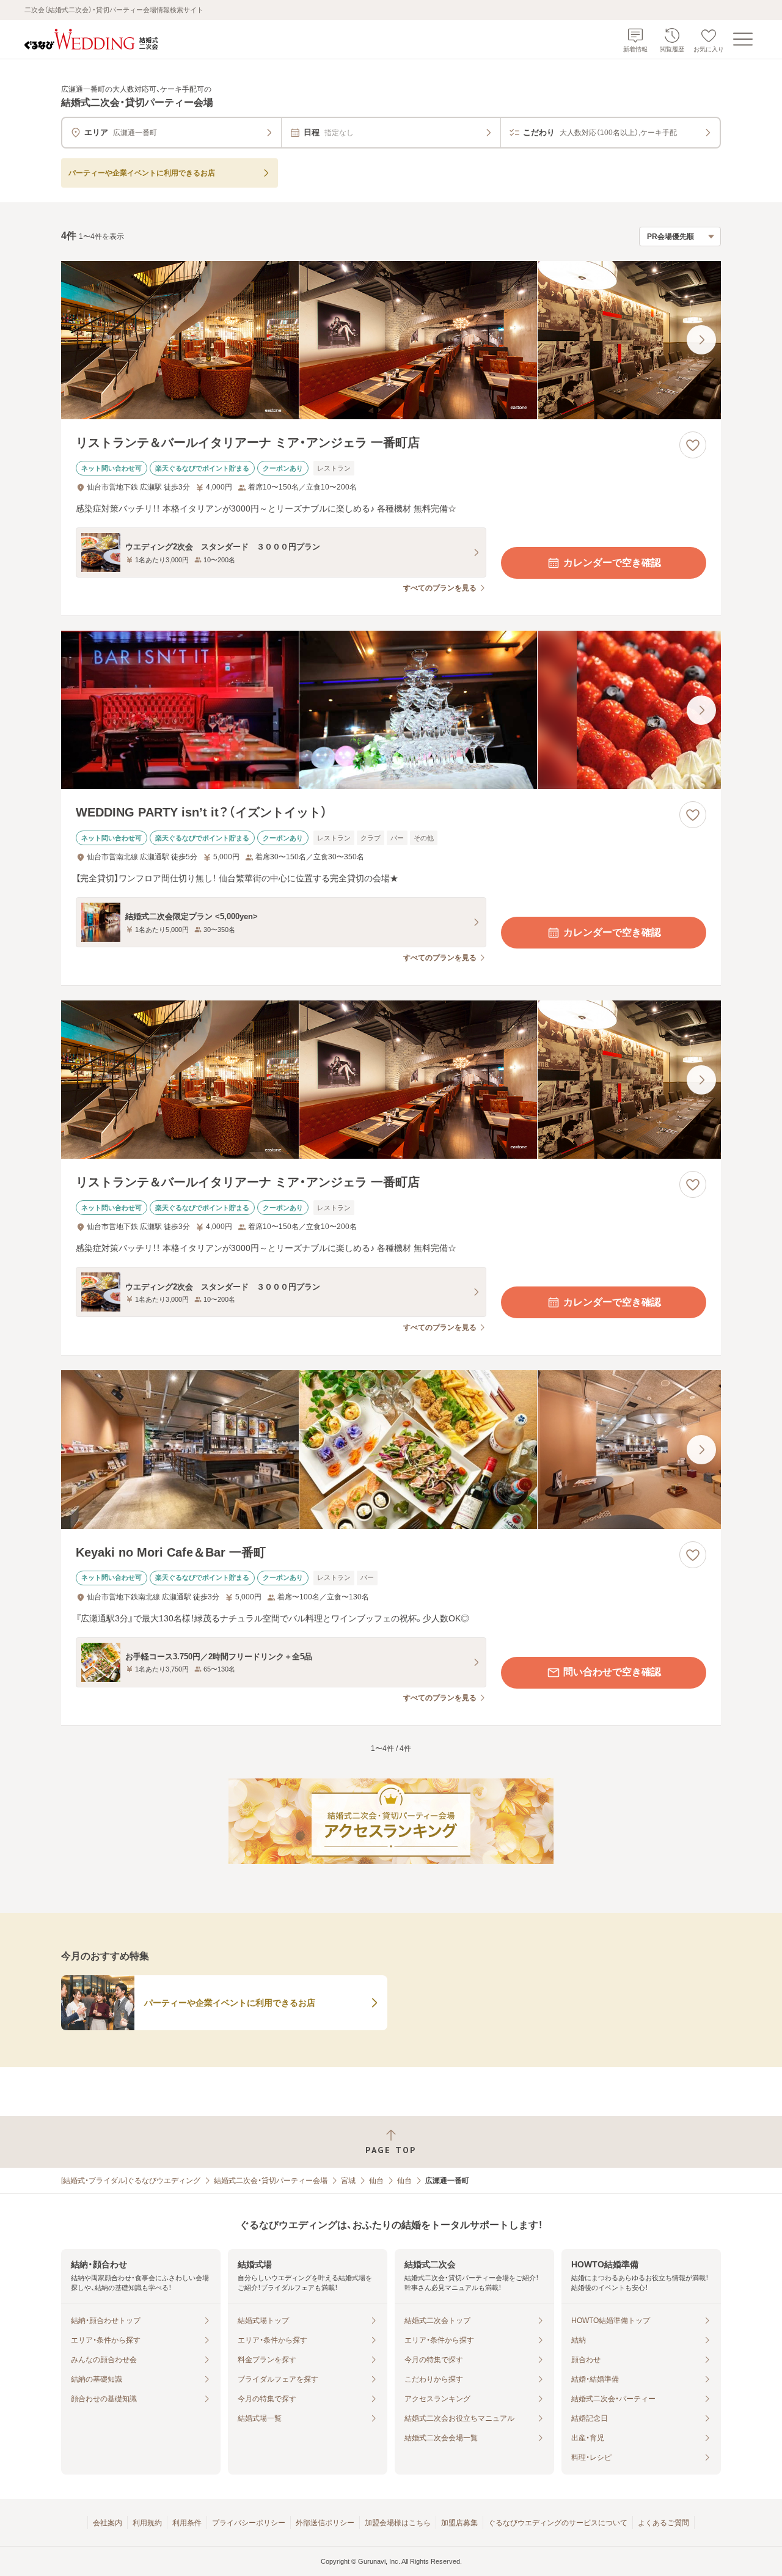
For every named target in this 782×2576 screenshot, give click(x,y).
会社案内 (108, 2523)
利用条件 (187, 2523)
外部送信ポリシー (325, 2523)
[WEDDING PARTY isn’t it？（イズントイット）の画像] (391, 710)
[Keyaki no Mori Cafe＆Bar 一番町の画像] (391, 1449)
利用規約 (147, 2523)
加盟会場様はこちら (398, 2523)
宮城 (348, 2181)
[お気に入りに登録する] (693, 445)
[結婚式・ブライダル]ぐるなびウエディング (131, 2181)
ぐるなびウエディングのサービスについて (558, 2523)
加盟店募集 (459, 2523)
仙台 (376, 2181)
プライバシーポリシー (249, 2523)
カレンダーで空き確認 (612, 563)
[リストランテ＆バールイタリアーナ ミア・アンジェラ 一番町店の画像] (391, 340)
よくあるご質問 (663, 2523)
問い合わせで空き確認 (612, 1672)
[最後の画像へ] (701, 340)
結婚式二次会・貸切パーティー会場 (271, 2181)
